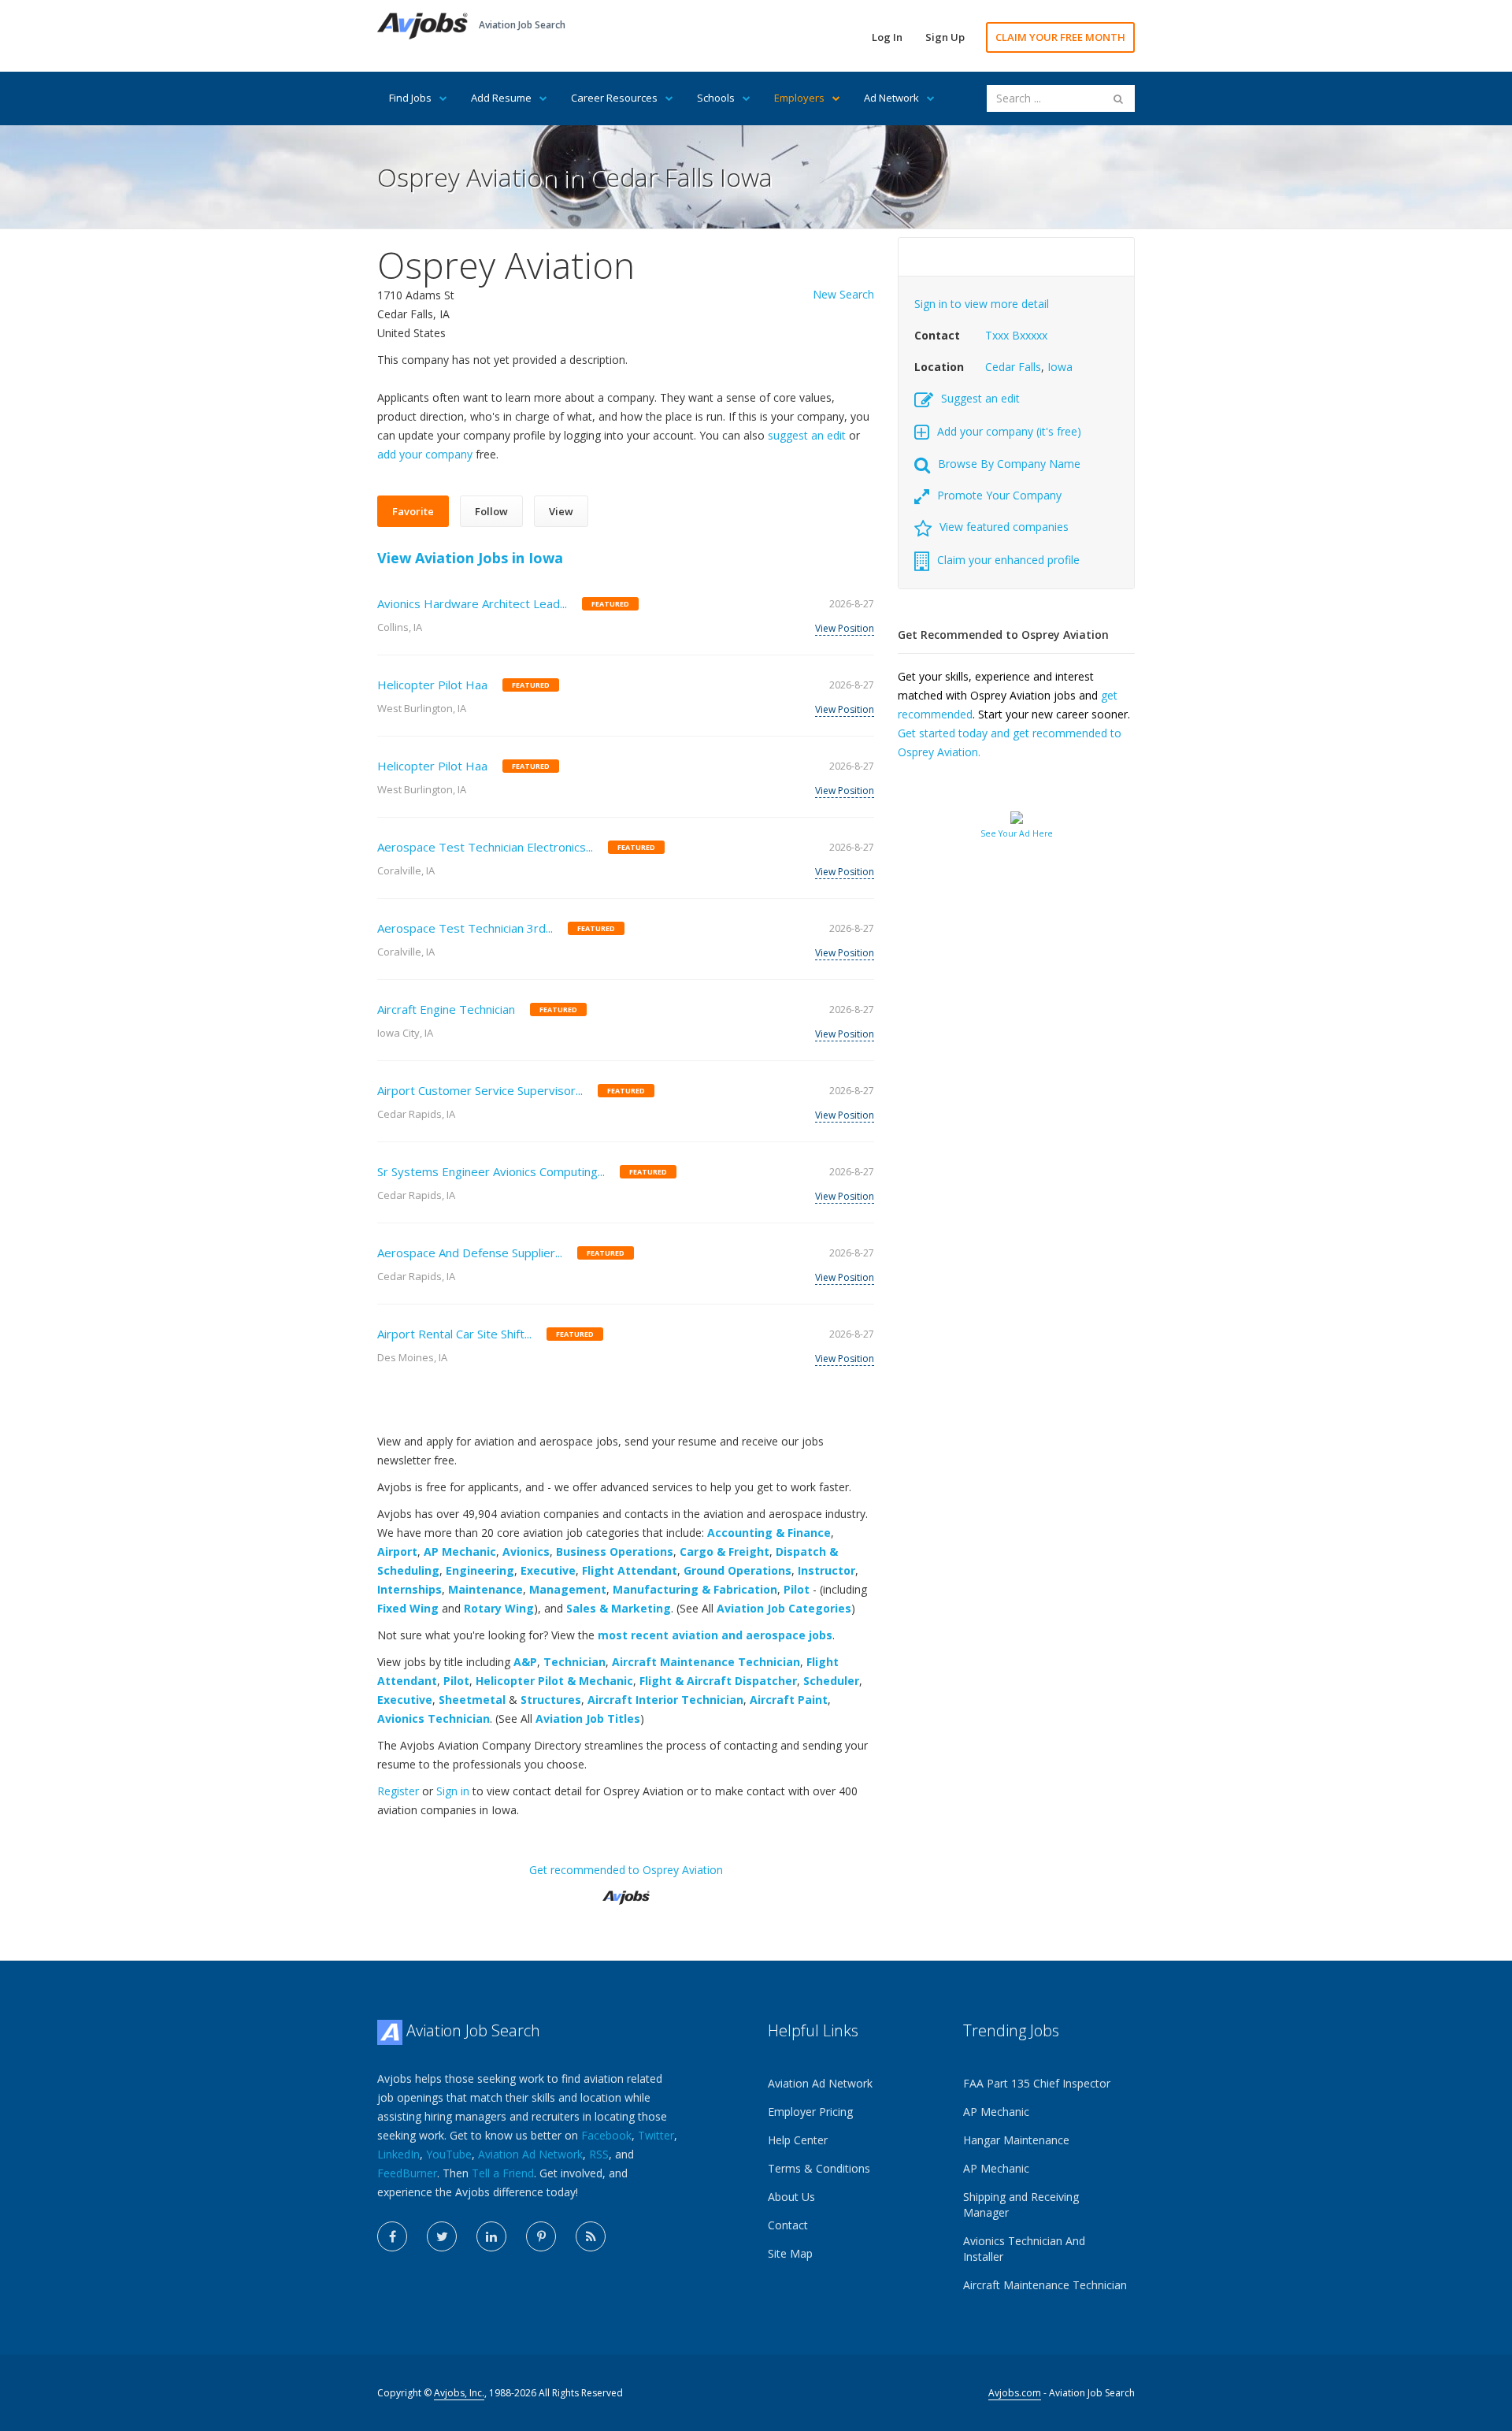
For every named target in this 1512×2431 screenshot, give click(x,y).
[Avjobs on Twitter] (442, 2236)
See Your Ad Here (1017, 833)
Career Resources (614, 98)
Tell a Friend (503, 2173)
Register (398, 1791)
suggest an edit (807, 435)
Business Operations (615, 1551)
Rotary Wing (499, 1608)
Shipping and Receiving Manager (1021, 2205)
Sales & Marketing (619, 1608)
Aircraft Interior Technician (665, 1700)
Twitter (656, 2135)
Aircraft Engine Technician (446, 1009)
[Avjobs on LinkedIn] (491, 2236)
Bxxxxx (1030, 335)
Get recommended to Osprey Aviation (626, 1870)
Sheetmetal (472, 1700)
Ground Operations (737, 1570)
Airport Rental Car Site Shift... (454, 1334)
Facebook (606, 2135)
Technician (574, 1662)
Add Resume (501, 98)
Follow (491, 511)
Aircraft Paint (789, 1700)
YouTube (449, 2154)
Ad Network (891, 98)
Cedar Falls (1013, 367)
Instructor (826, 1570)
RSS (599, 2154)
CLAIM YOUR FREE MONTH (1060, 37)
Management (568, 1589)
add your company (425, 454)
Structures (551, 1700)
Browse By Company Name (1009, 464)
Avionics (526, 1551)
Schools (716, 98)
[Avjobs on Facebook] (392, 2236)
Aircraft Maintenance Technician (706, 1662)
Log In (887, 37)
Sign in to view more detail (982, 304)
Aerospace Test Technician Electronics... (485, 847)
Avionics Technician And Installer (1024, 2249)
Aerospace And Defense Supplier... (470, 1253)
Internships (409, 1589)
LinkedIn (398, 2154)
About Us (791, 2197)
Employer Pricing (810, 2112)
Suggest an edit (980, 398)
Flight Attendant (630, 1570)
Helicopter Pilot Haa (432, 685)
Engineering (480, 1570)
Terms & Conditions (819, 2168)
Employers (799, 98)
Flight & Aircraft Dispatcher (718, 1681)
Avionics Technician (434, 1718)
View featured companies (1004, 527)
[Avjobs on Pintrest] (541, 2236)
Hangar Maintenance (1016, 2140)
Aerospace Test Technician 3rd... (465, 928)
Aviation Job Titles (588, 1718)
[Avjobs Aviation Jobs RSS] (591, 2236)
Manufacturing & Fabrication (695, 1589)
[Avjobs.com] (626, 1891)
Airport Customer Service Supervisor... (480, 1090)
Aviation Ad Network (530, 2154)
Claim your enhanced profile (1008, 560)
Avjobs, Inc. (459, 2393)
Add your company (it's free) (1009, 431)
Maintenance (485, 1589)
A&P (525, 1662)
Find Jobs (410, 98)
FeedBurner (407, 2173)
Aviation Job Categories (784, 1608)
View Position (845, 628)
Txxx (997, 335)
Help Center (798, 2140)
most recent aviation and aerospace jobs (715, 1635)
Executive (548, 1570)
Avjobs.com (1015, 2393)
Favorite (413, 511)
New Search (843, 294)
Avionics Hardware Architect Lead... (472, 603)
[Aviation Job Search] (422, 25)
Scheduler (831, 1681)
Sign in (453, 1791)
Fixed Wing (408, 1608)
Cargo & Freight (724, 1551)
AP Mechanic (460, 1551)
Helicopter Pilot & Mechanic (554, 1681)
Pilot (797, 1589)
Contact (788, 2225)
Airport (397, 1551)
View (561, 511)
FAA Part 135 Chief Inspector (1037, 2083)
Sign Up (945, 37)
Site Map (790, 2253)
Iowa (1060, 367)
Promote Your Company (999, 495)
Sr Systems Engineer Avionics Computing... (491, 1171)
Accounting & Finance (769, 1533)
